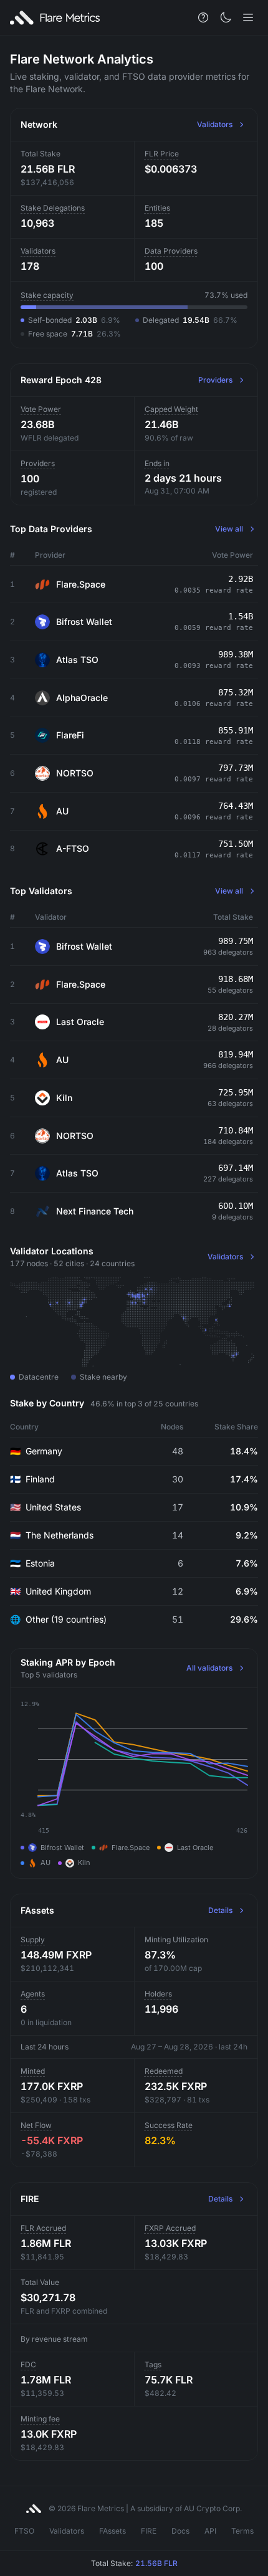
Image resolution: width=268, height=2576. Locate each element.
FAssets (112, 2531)
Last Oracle (80, 1022)
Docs (180, 2531)
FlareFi (70, 735)
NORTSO (75, 773)
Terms (242, 2531)
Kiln (64, 1098)
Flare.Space (81, 584)
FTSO (24, 2531)
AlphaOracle (82, 698)
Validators (67, 2531)
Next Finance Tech (95, 1211)
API (210, 2531)
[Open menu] (248, 17)
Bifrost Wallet (84, 622)
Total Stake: (134, 2563)
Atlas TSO (77, 660)
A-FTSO (73, 848)
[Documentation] (203, 17)
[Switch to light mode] (226, 17)
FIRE (149, 2531)
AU (62, 811)
